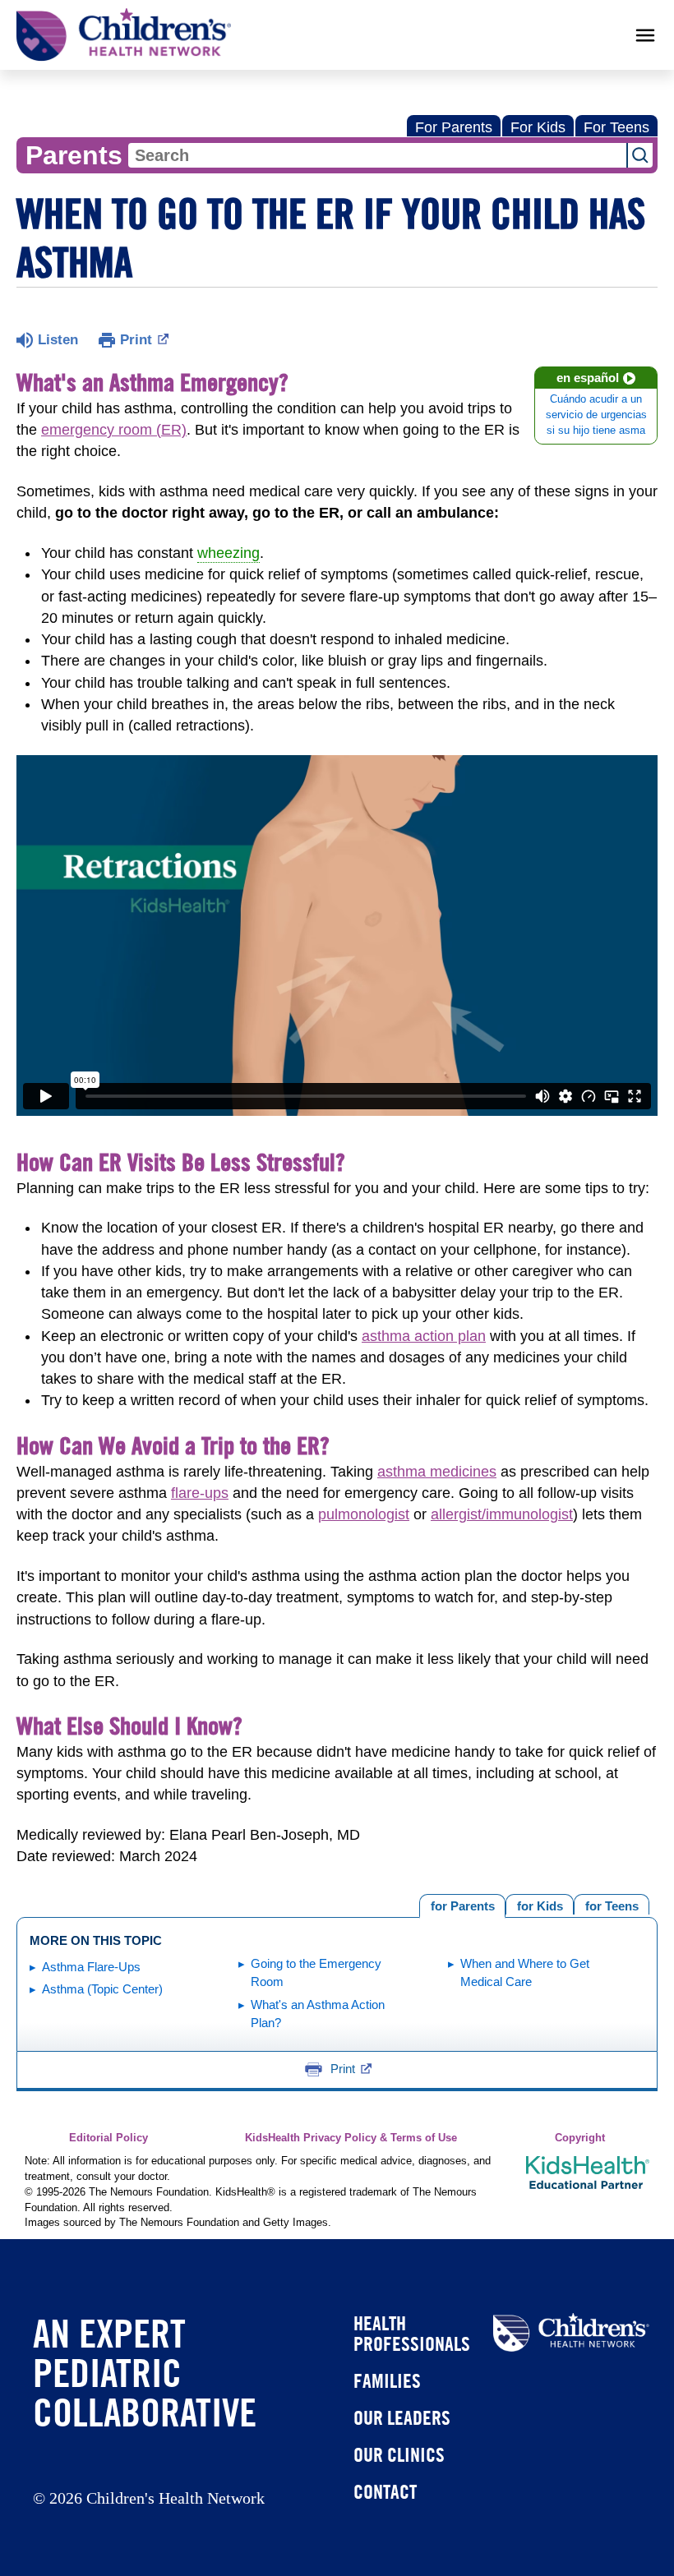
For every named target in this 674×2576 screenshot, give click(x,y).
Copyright (580, 2138)
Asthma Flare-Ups (91, 1967)
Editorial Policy (108, 2138)
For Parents (454, 127)
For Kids (538, 127)
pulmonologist (364, 1514)
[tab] (612, 1904)
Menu (645, 35)
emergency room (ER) (114, 430)
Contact (385, 2491)
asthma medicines (437, 1472)
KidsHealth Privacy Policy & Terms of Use (351, 2138)
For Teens (616, 127)
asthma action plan (424, 1336)
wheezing (229, 553)
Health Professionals (412, 2333)
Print (136, 340)
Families (387, 2380)
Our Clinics (399, 2454)
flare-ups (200, 1493)
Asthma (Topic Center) (102, 1989)
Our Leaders (402, 2417)
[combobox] (377, 155)
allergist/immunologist (502, 1514)
